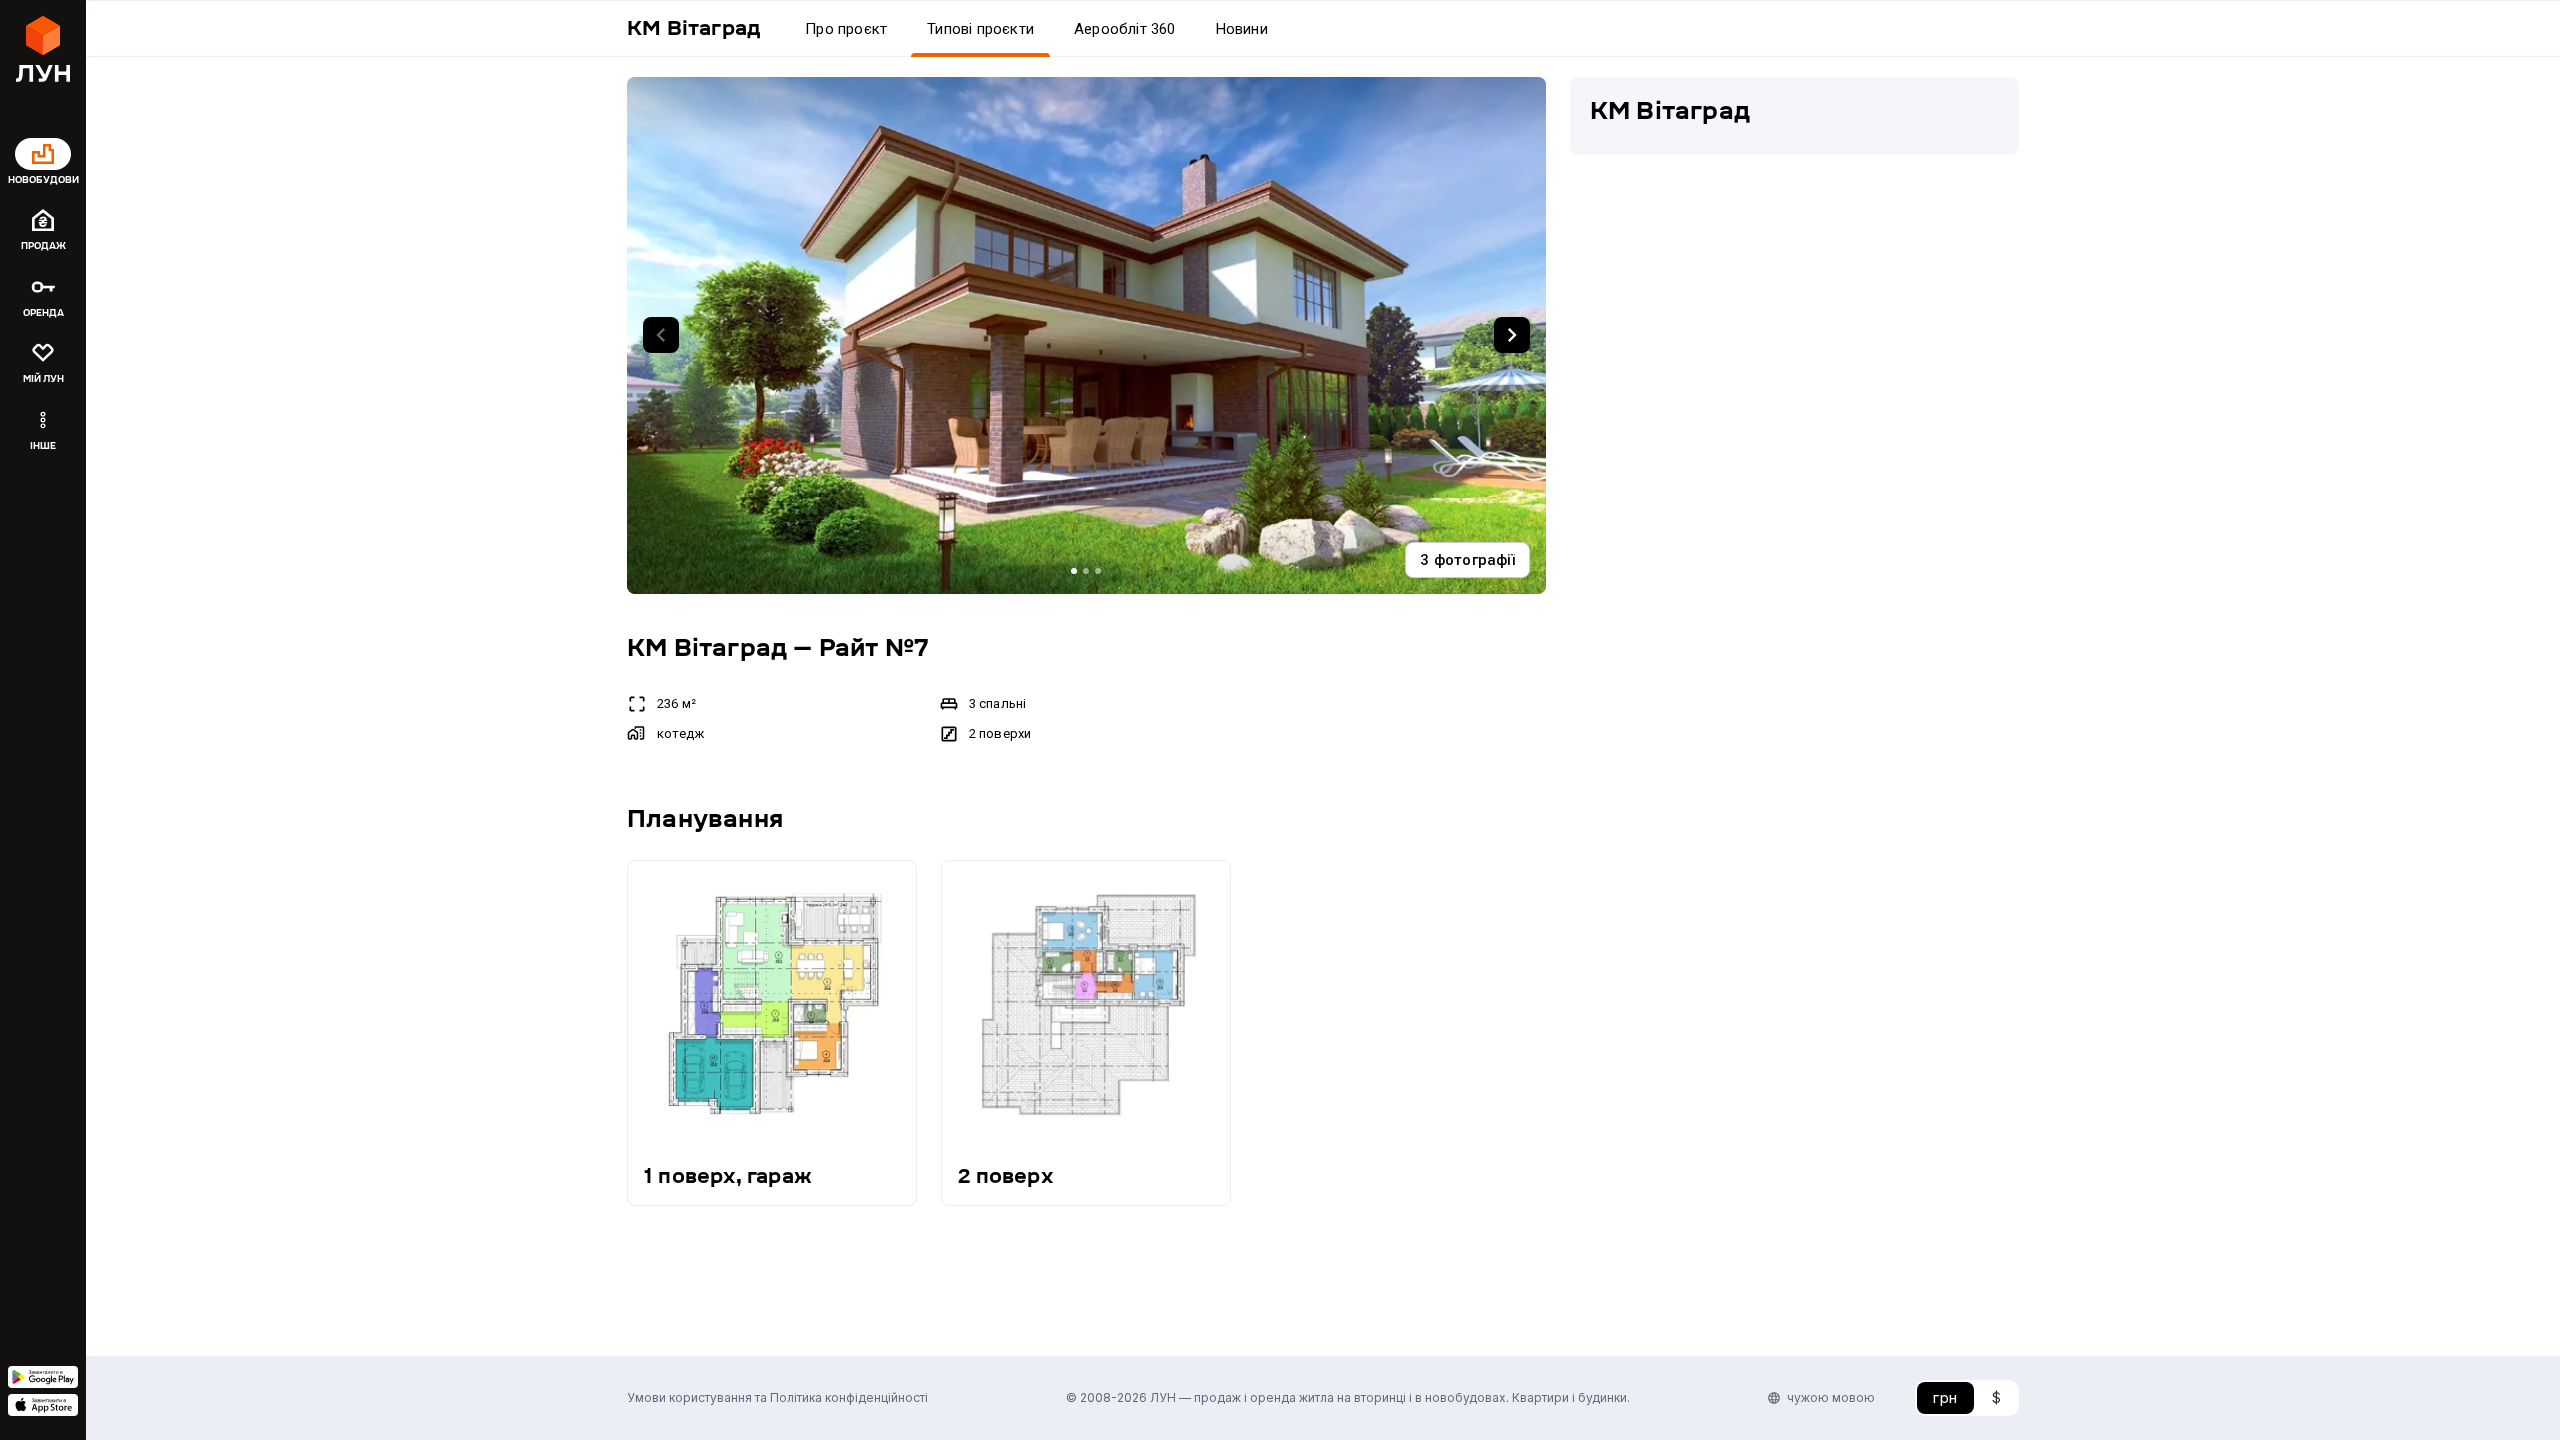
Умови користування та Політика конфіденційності (777, 1397)
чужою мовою (1831, 1397)
